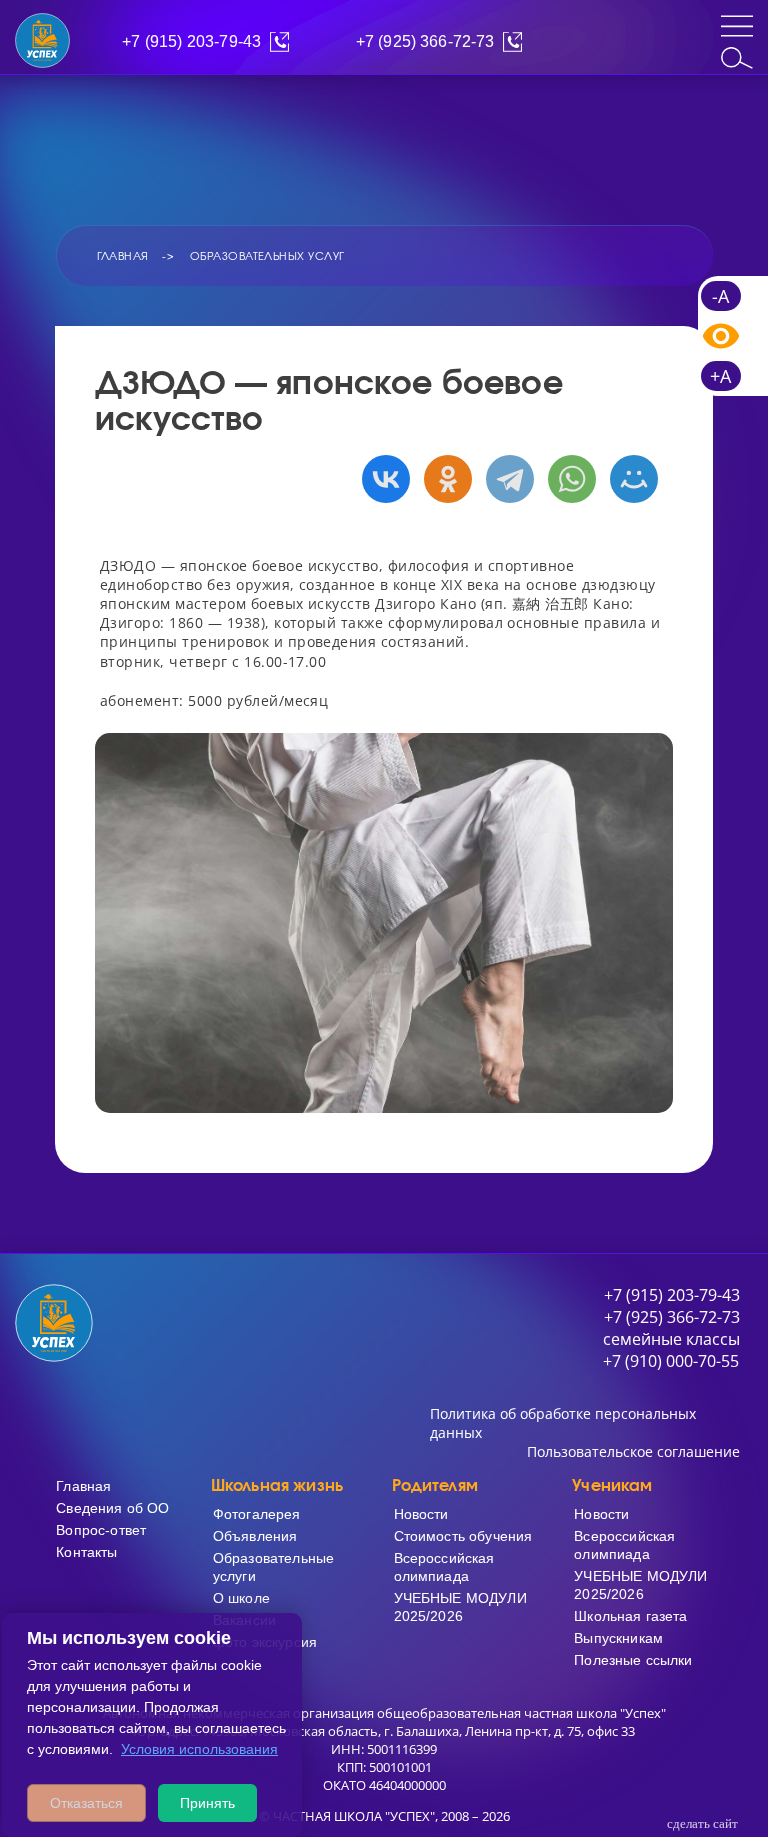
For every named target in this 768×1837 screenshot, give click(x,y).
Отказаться (86, 1803)
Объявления (255, 1536)
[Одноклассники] (443, 479)
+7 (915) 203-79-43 (191, 41)
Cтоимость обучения (463, 1536)
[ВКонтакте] (381, 479)
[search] (737, 58)
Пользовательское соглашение (633, 1451)
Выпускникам (618, 1638)
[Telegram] (505, 479)
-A (720, 296)
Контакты (86, 1552)
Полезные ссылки (633, 1660)
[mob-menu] (737, 26)
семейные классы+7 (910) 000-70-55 (671, 1350)
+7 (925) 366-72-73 (425, 41)
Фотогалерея (257, 1514)
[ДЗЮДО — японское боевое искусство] (384, 923)
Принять (207, 1803)
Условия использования (199, 1749)
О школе (241, 1598)
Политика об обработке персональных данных (563, 1423)
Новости (421, 1514)
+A (720, 376)
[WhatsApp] (567, 479)
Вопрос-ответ (101, 1530)
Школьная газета (630, 1616)
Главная (83, 1486)
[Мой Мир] (629, 479)
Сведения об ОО (112, 1508)
